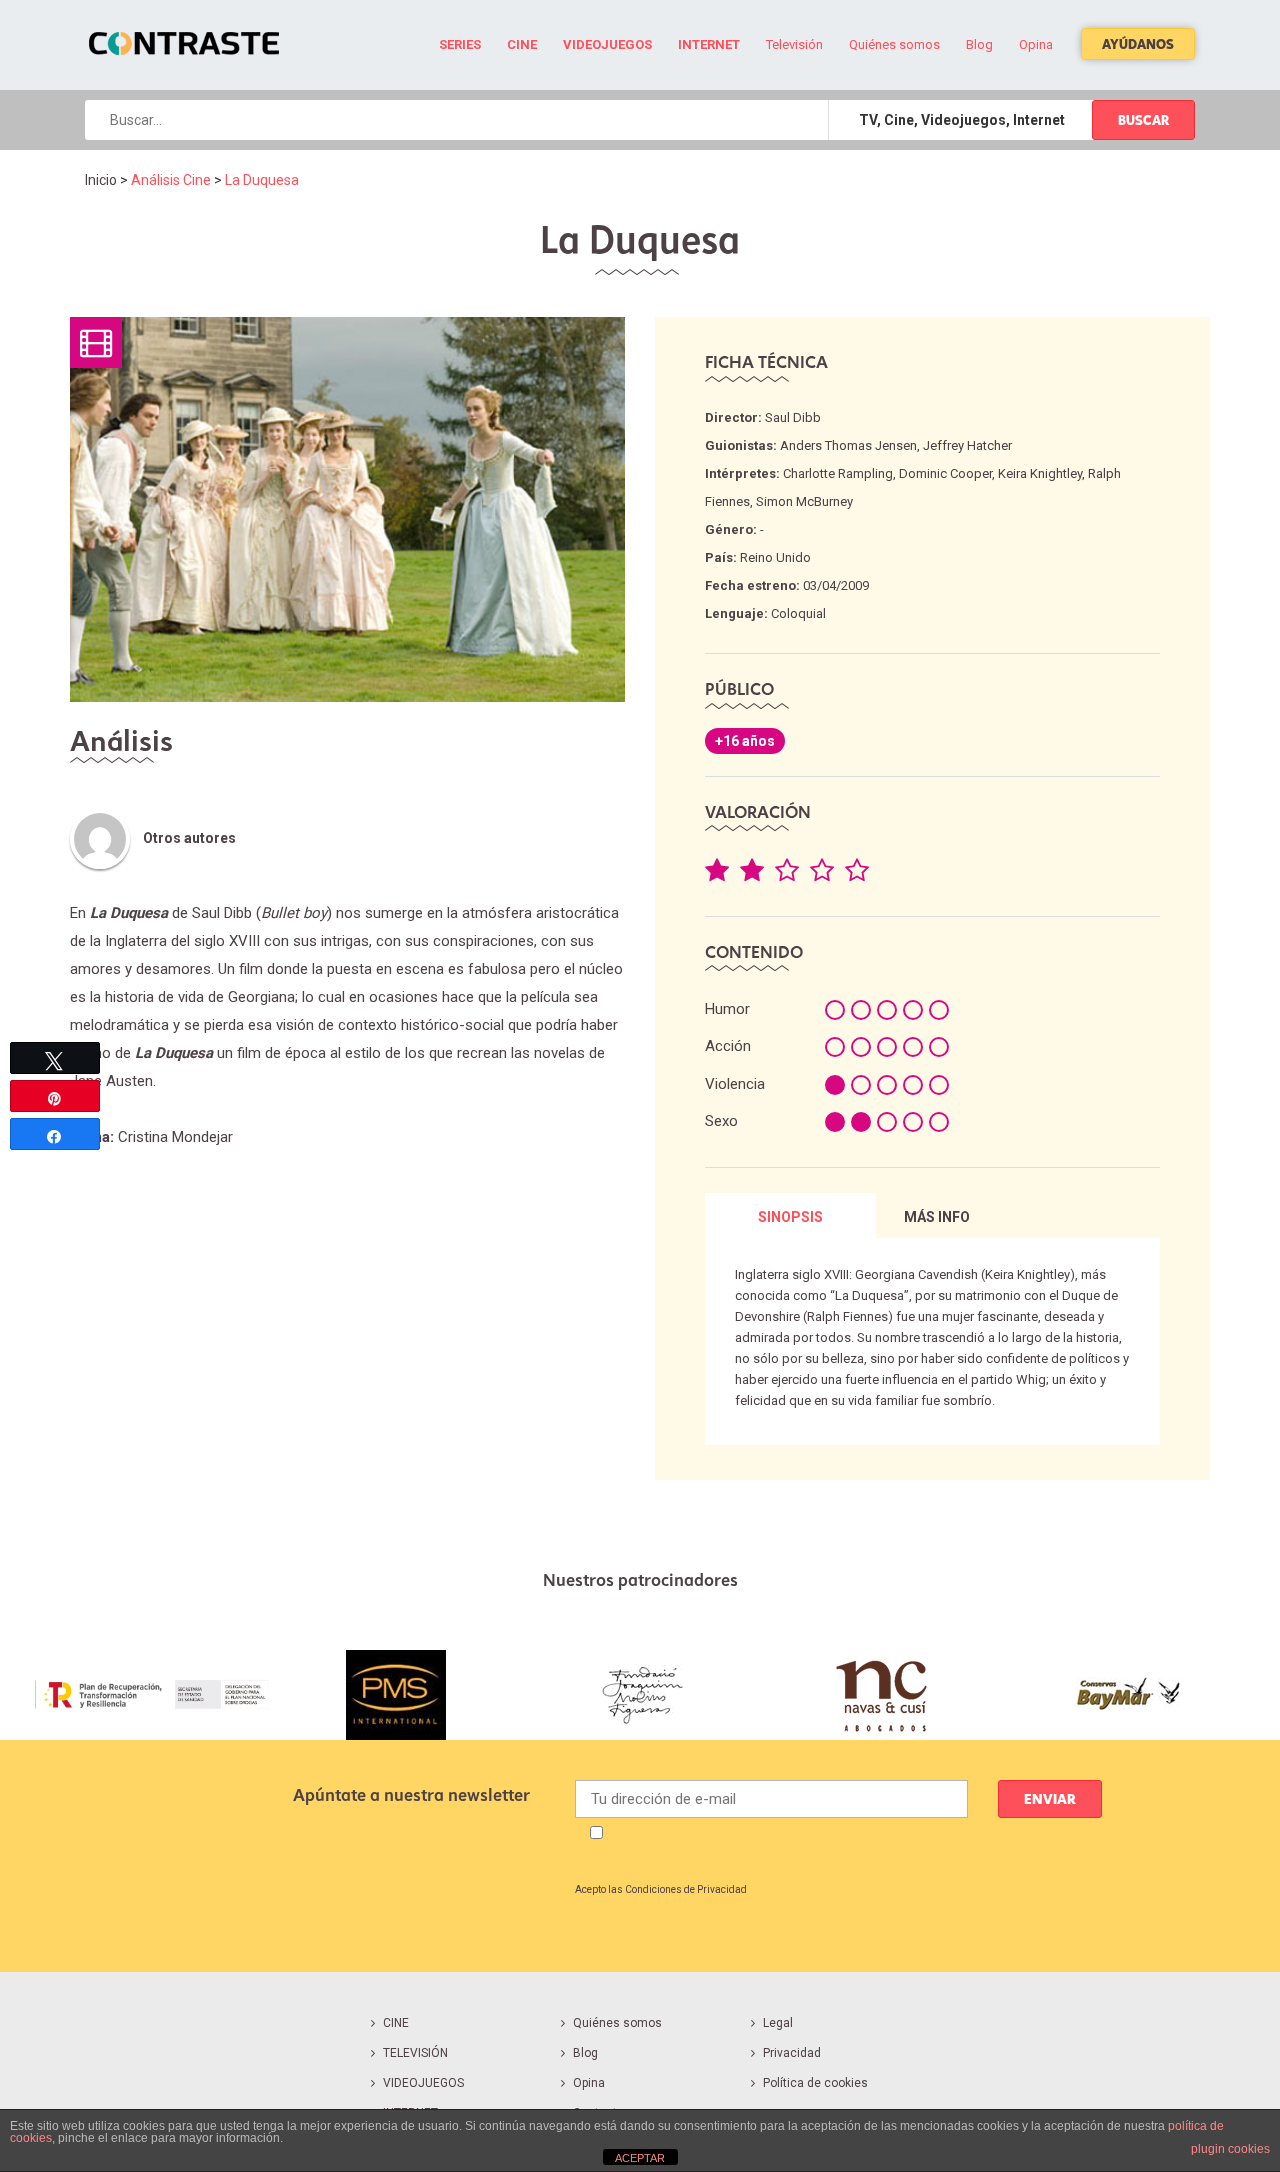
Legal (778, 2023)
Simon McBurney (804, 501)
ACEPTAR (640, 2158)
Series (460, 44)
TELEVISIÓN (415, 2053)
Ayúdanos (1138, 44)
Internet (709, 44)
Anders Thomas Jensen (848, 445)
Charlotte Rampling (838, 473)
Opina (1036, 44)
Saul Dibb (793, 417)
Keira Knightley (1040, 473)
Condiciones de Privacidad (686, 1889)
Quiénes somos (894, 44)
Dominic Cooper (945, 473)
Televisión (794, 44)
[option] (152, 1695)
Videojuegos (607, 44)
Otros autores (189, 838)
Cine (522, 44)
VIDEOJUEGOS (423, 2083)
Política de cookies (815, 2083)
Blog (979, 44)
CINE (396, 2023)
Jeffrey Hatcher (967, 445)
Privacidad (792, 2053)
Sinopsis (790, 1217)
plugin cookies (1230, 2149)
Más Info (937, 1217)
